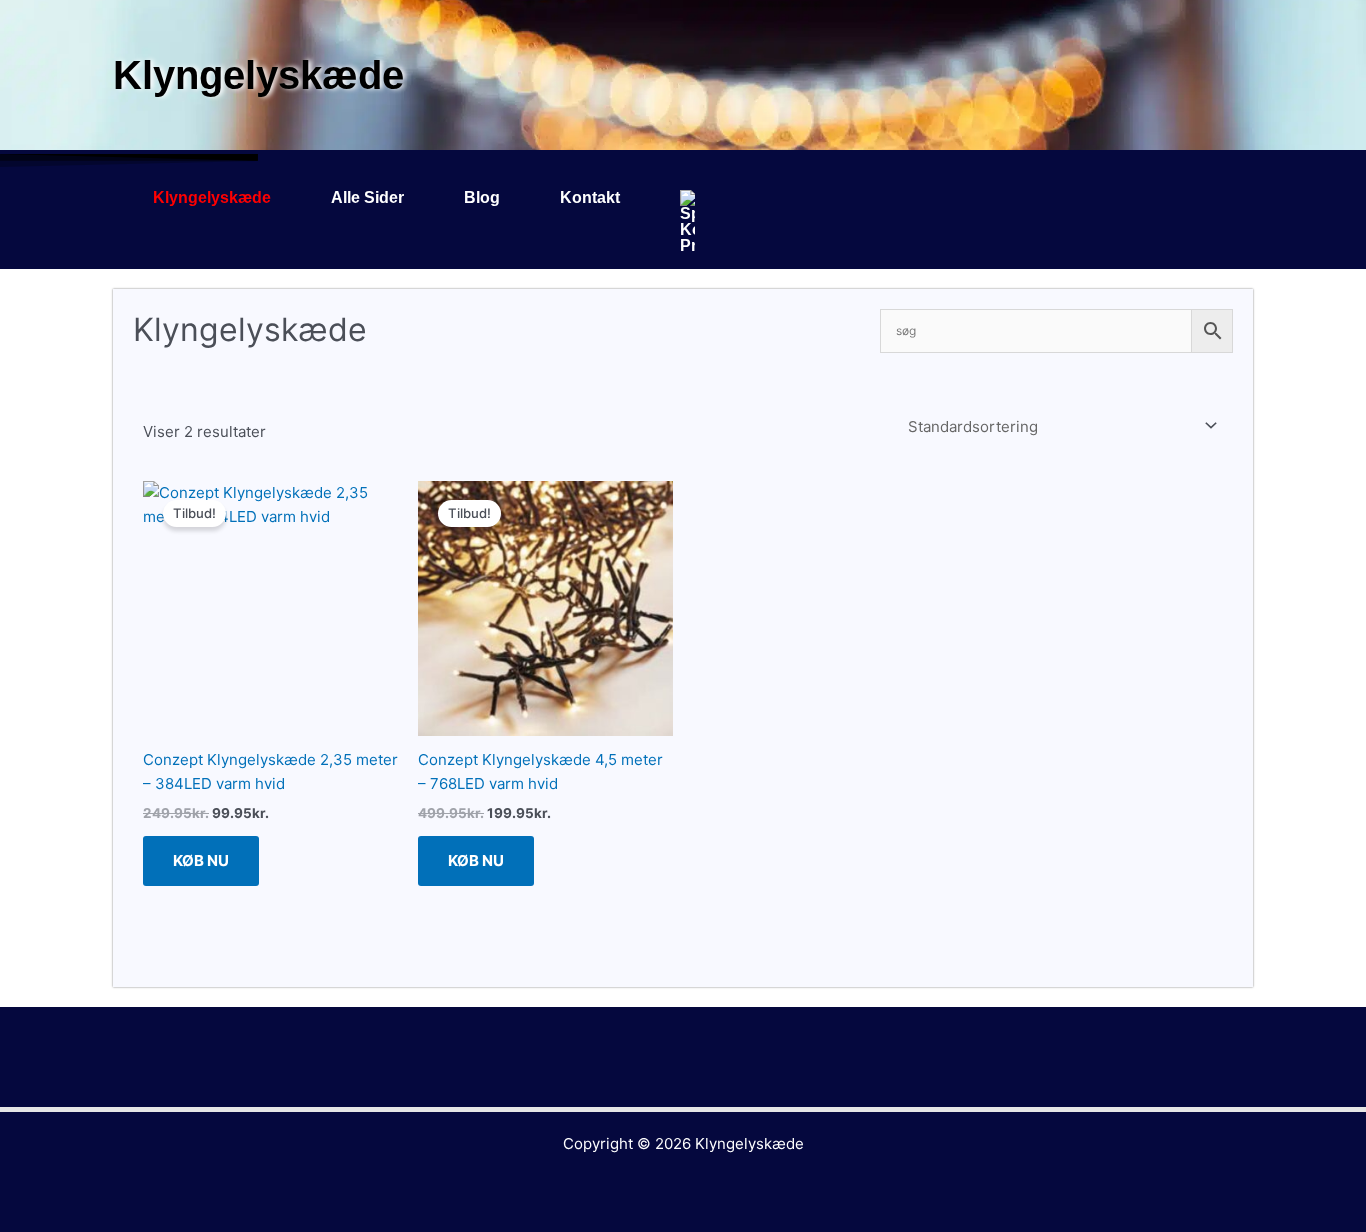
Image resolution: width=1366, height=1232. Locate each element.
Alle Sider (367, 197)
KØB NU (201, 860)
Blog (482, 197)
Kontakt (590, 197)
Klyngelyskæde (212, 197)
